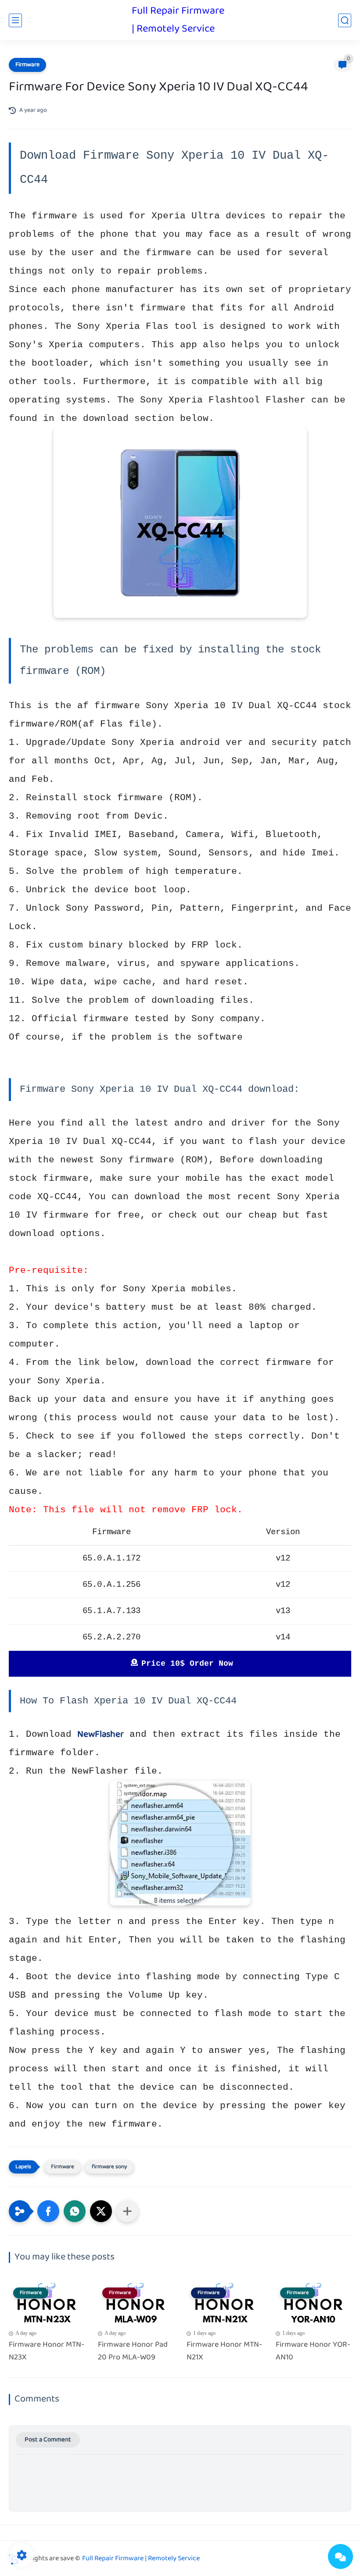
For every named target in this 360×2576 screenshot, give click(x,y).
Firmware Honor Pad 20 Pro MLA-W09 (133, 2352)
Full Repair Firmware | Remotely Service (178, 20)
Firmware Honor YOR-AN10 (313, 2352)
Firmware (27, 65)
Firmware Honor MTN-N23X (47, 2352)
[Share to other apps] (127, 2211)
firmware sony (109, 2167)
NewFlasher (101, 1735)
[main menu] (15, 20)
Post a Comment (48, 2440)
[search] (345, 20)
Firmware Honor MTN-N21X (224, 2352)
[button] (48, 2211)
